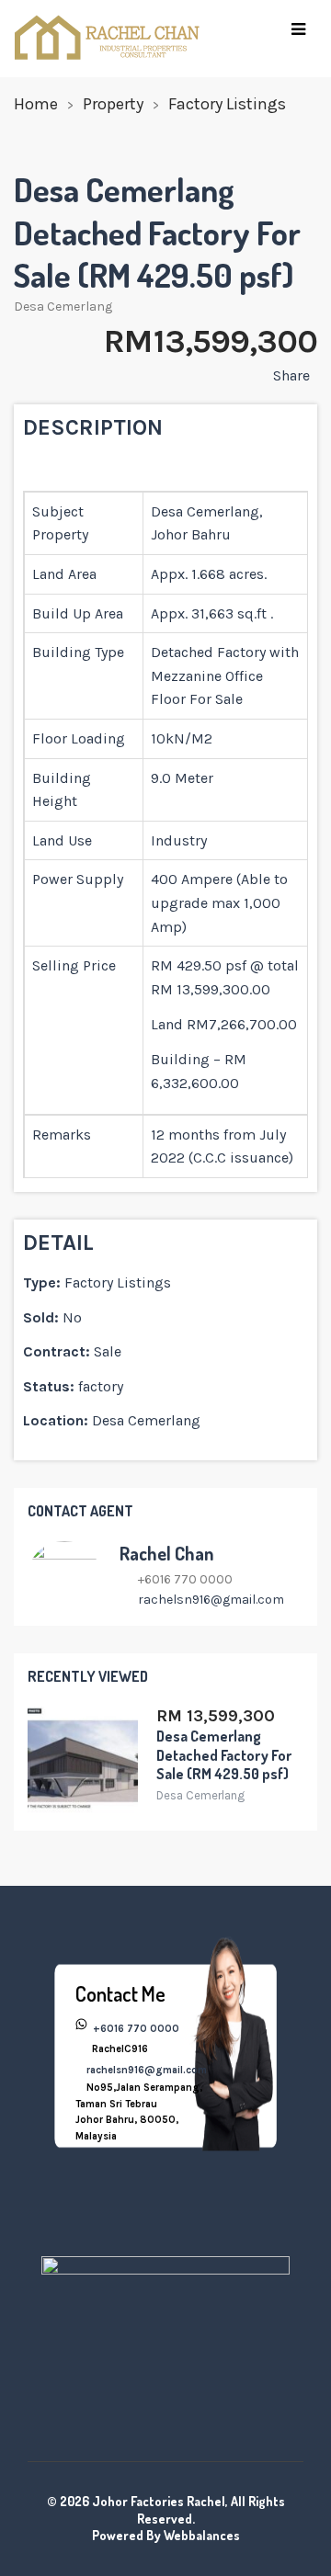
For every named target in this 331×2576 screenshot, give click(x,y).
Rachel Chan (166, 1553)
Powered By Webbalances (166, 2535)
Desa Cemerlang (63, 306)
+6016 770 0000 (135, 2029)
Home (36, 104)
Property (113, 104)
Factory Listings (227, 104)
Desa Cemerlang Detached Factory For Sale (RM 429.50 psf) (224, 1755)
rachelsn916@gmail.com (211, 1600)
